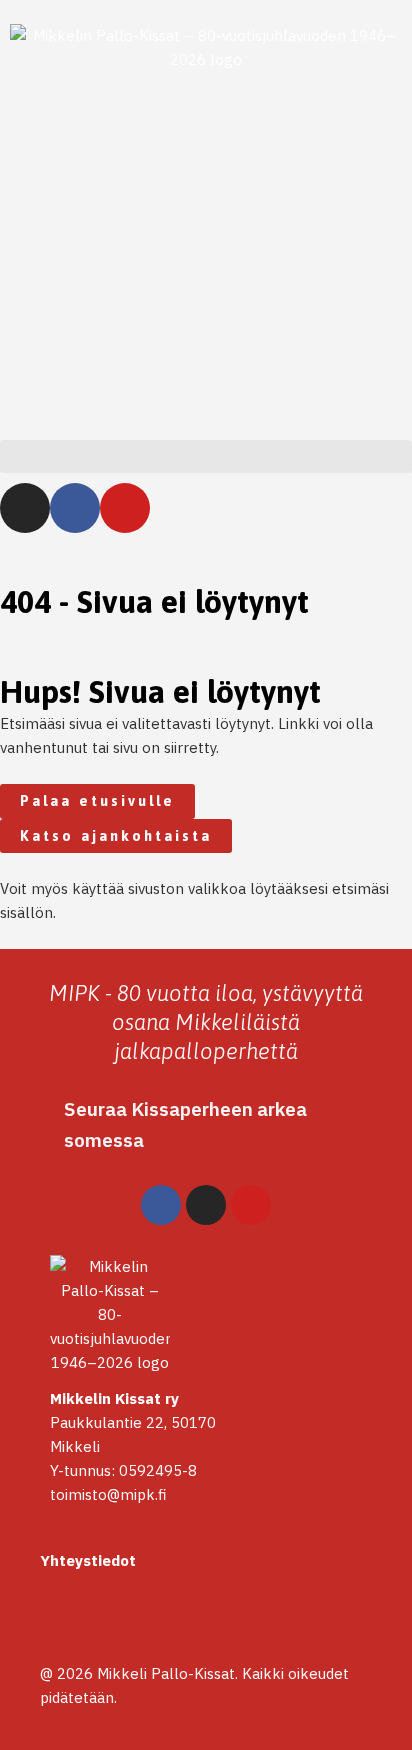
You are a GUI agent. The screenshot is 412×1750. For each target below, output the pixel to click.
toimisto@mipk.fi (108, 1494)
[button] (206, 456)
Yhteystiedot (88, 1560)
